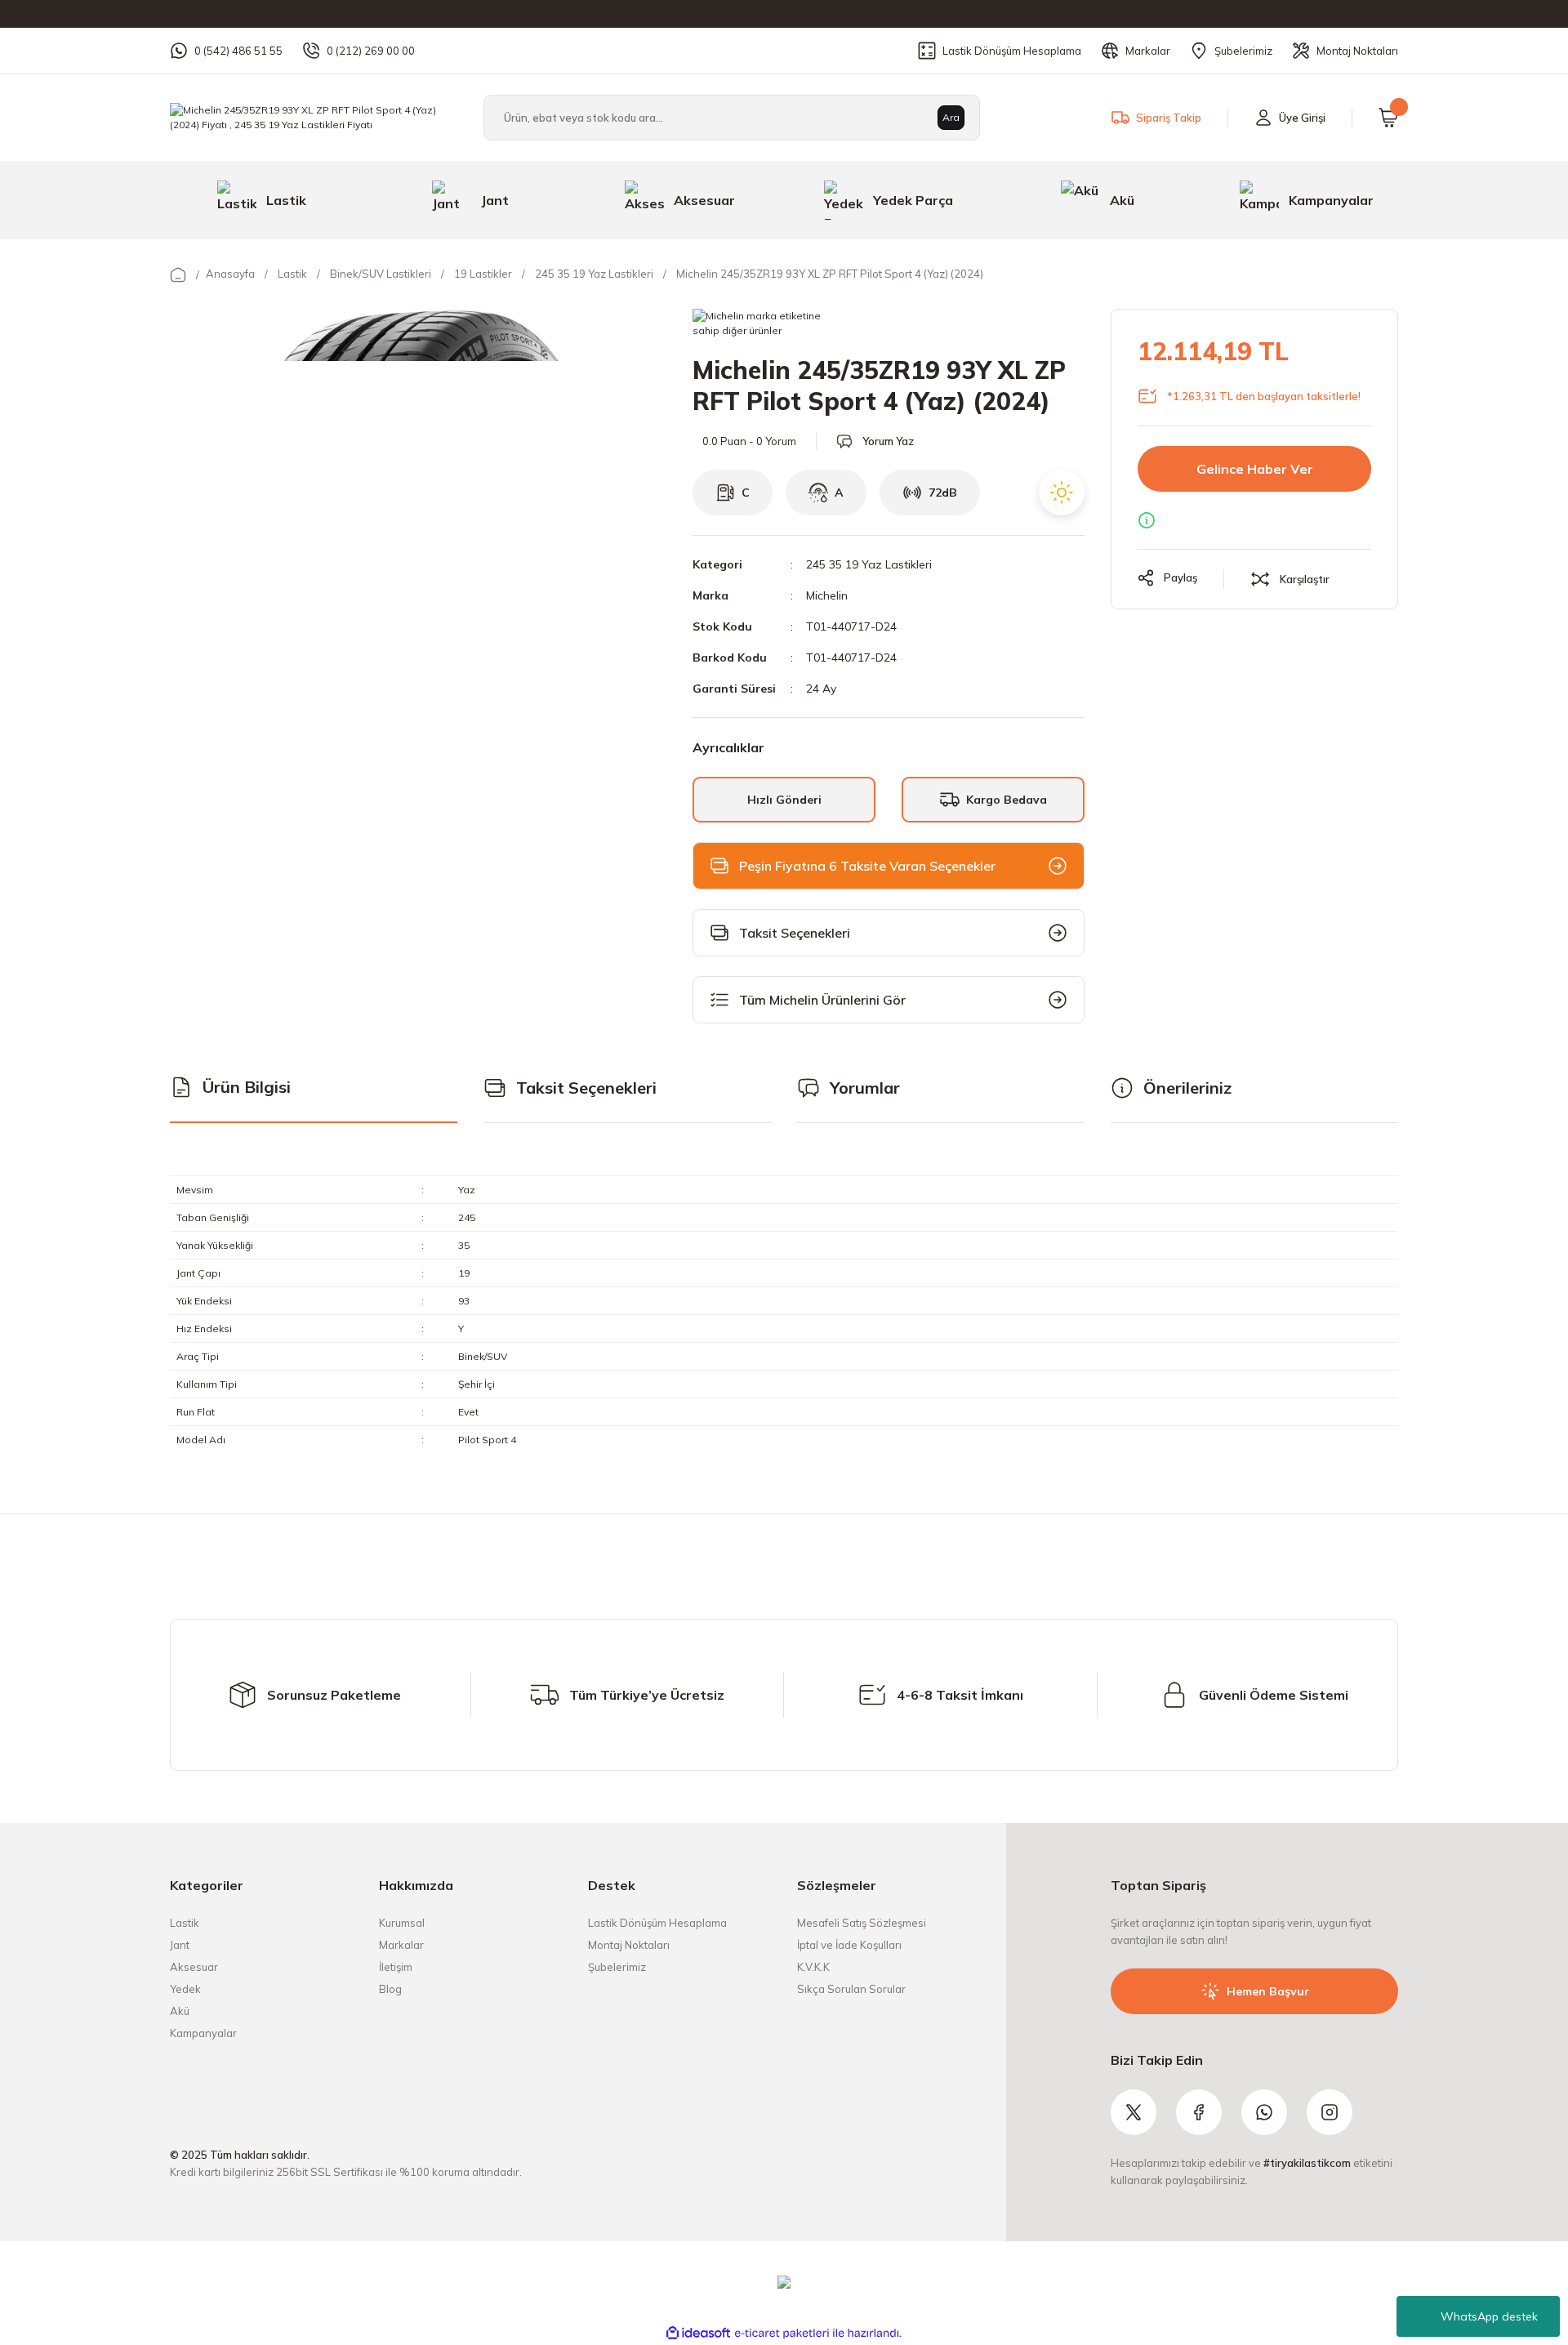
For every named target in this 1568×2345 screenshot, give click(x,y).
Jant (180, 1945)
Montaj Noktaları (629, 1945)
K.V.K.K (813, 1967)
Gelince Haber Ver (1255, 469)
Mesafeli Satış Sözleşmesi (862, 1923)
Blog (390, 1989)
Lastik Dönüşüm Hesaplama (657, 1923)
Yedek (185, 1989)
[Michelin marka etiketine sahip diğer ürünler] (763, 325)
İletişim (396, 1967)
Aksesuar (194, 1967)
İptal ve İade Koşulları (849, 1945)
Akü (180, 2011)
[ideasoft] (698, 2333)
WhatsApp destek (1489, 2316)
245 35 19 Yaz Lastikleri (869, 564)
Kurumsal (402, 1923)
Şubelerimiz (617, 1967)
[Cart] (1388, 118)
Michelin (827, 595)
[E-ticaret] (782, 2334)
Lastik (185, 1923)
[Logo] (314, 116)
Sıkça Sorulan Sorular (851, 1989)
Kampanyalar (203, 2033)
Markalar (401, 1945)
